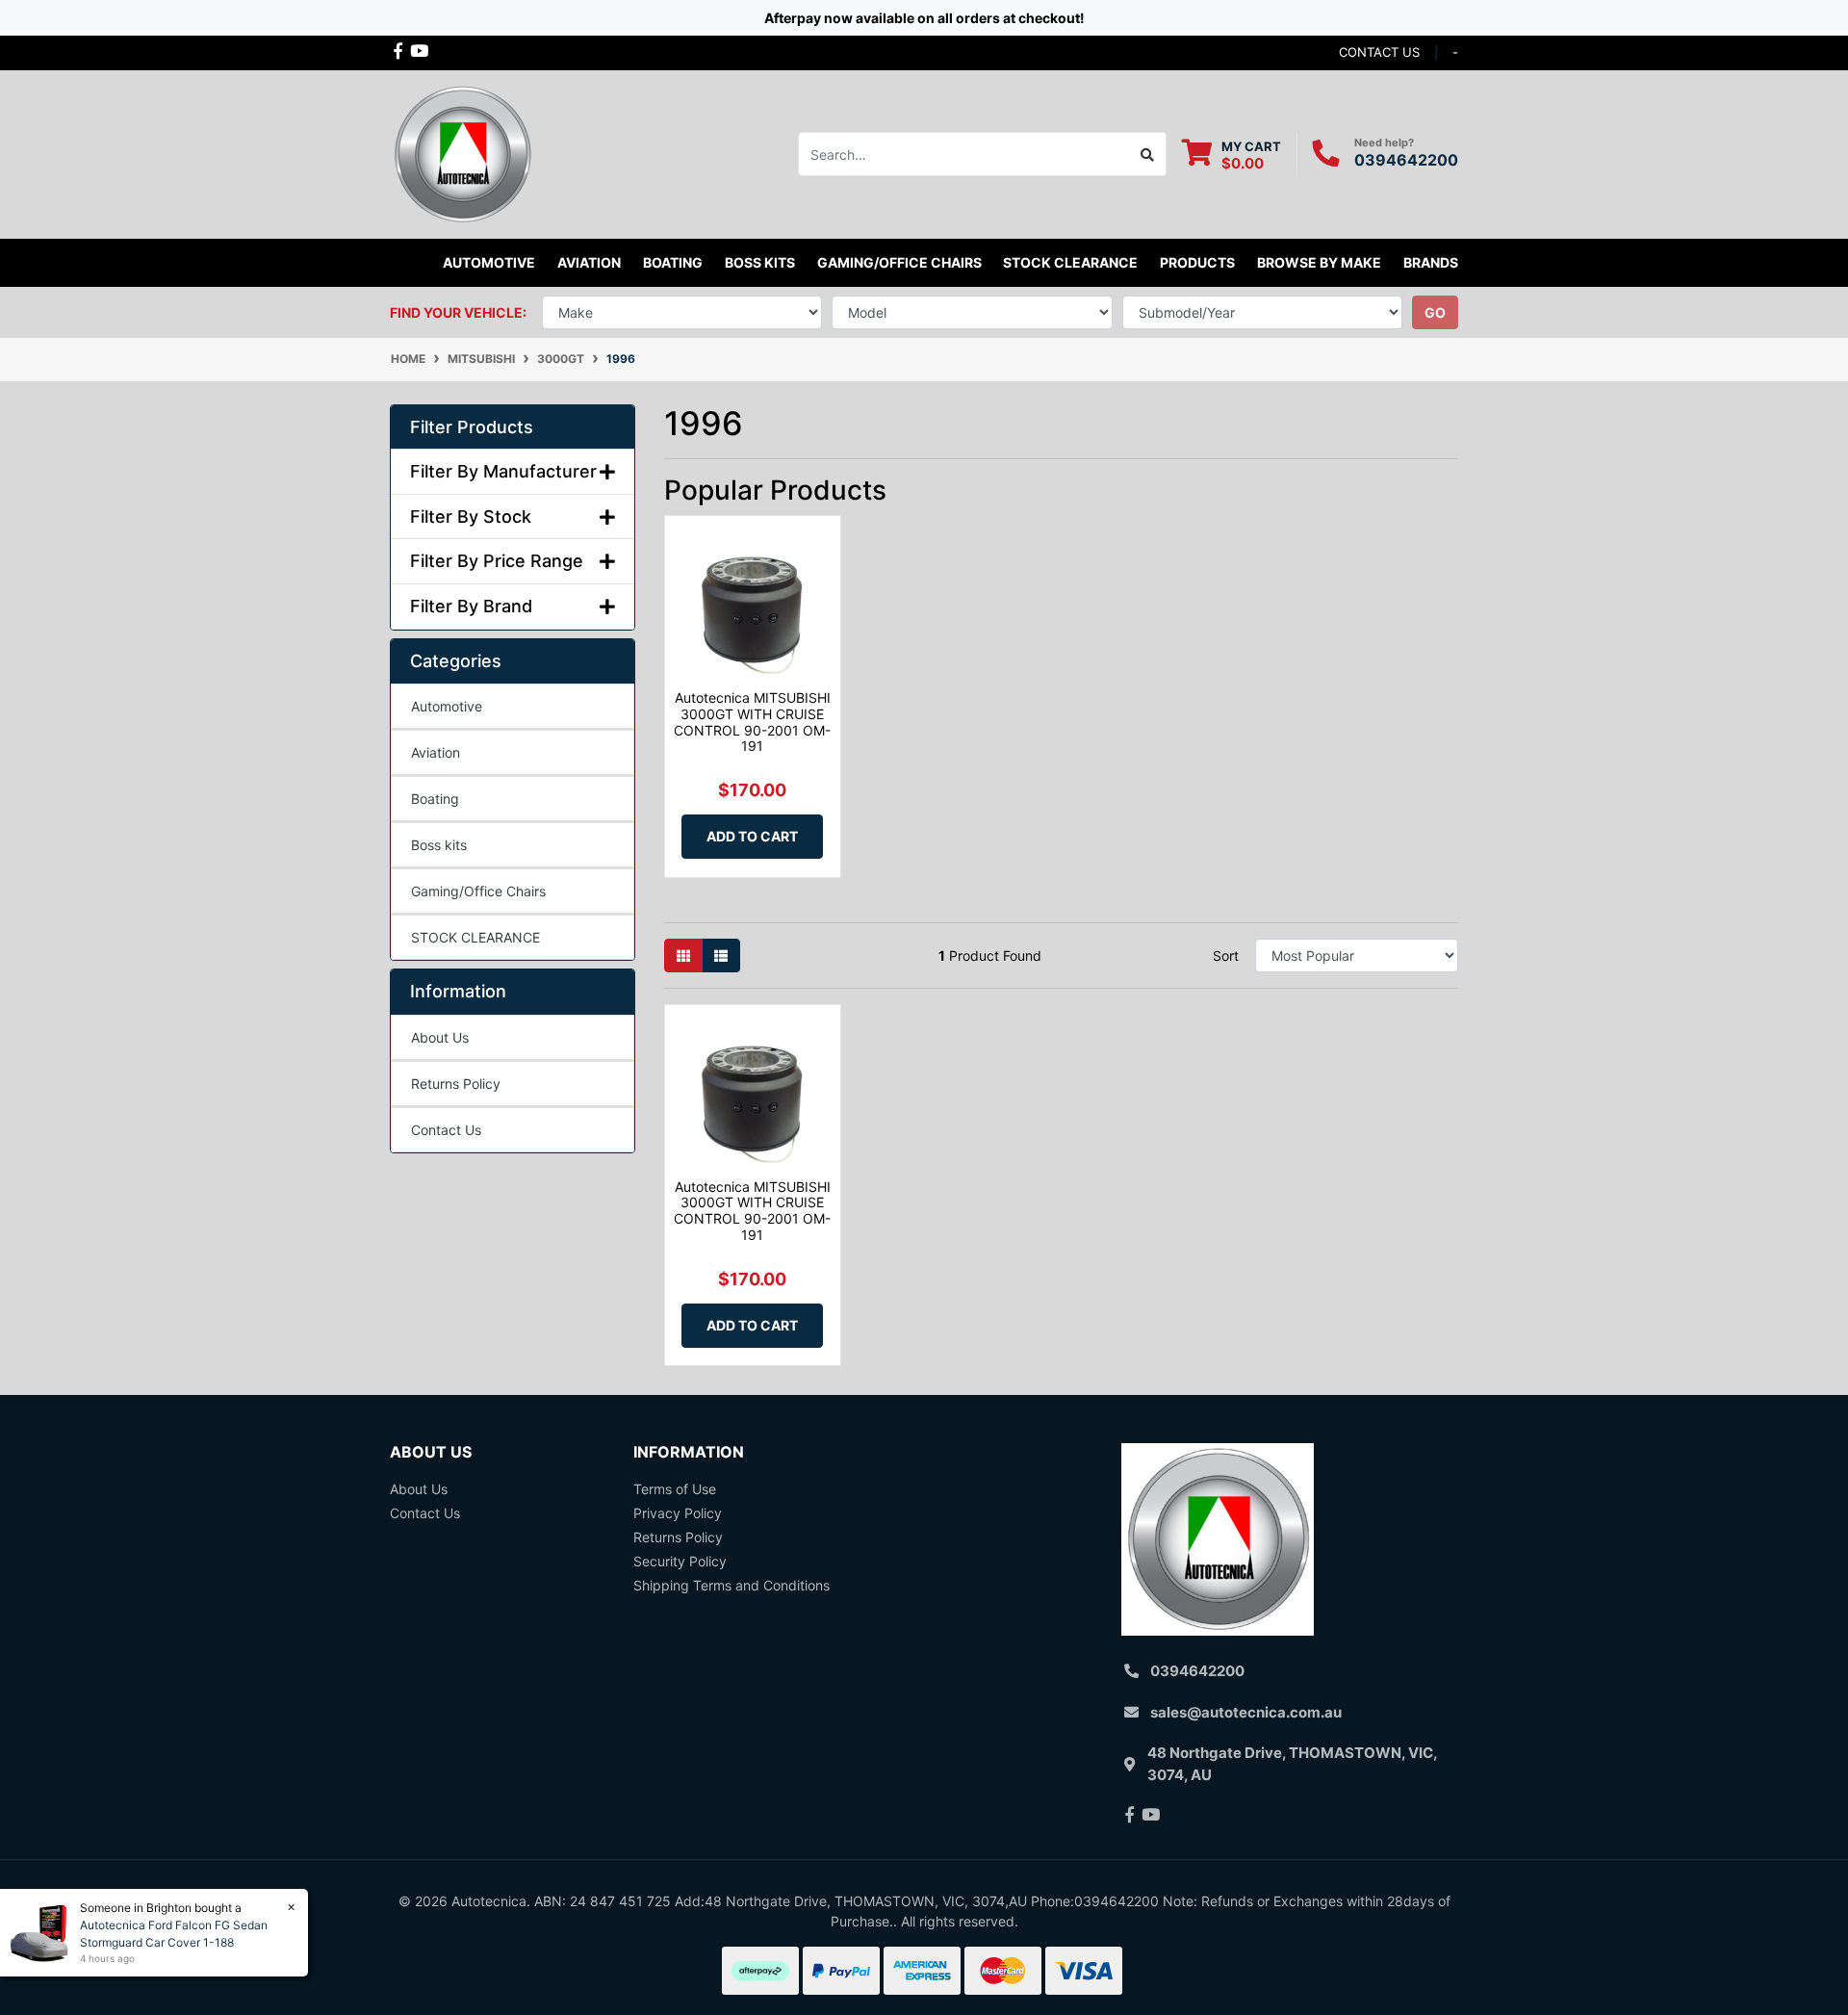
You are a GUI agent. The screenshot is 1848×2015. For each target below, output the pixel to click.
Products (1197, 262)
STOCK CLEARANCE (1070, 262)
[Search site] (1148, 154)
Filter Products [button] (472, 427)
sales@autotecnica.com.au (1246, 1712)
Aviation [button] (589, 262)
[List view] (721, 956)
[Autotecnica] (462, 153)
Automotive (447, 706)
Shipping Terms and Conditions (731, 1585)
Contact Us (446, 1130)
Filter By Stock (471, 517)
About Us (440, 1037)
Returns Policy (456, 1084)
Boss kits (760, 262)
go (1435, 312)
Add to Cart (752, 836)
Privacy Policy (678, 1513)
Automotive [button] (489, 262)
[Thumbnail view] (683, 956)
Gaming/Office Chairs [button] (899, 262)
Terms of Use (675, 1489)
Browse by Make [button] (1319, 262)
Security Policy (680, 1561)
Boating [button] (673, 262)
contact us (1379, 52)
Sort (1226, 956)
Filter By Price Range (497, 561)
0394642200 (1406, 160)
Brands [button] (1431, 262)
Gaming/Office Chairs (478, 891)
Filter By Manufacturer (503, 471)
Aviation (436, 752)
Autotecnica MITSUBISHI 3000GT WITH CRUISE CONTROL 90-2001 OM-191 (752, 722)
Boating (435, 799)
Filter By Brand (471, 606)
